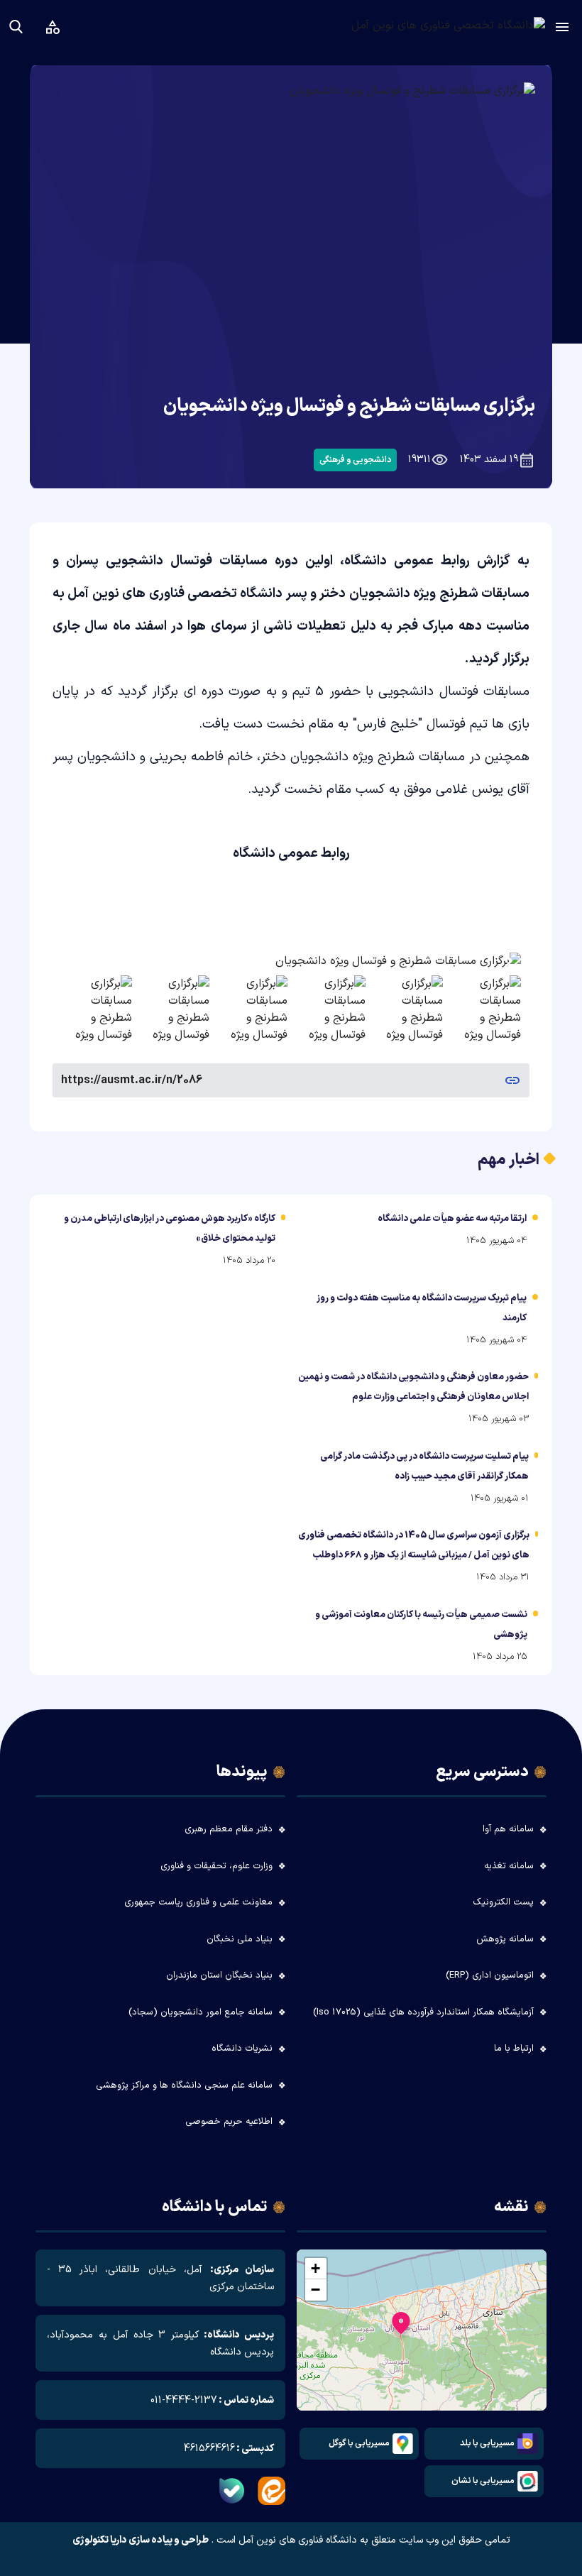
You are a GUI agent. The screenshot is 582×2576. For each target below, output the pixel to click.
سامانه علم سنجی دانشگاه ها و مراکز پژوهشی (184, 2086)
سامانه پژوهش (505, 1939)
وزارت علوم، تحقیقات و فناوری (216, 1866)
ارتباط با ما (514, 2049)
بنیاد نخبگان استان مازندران (219, 1975)
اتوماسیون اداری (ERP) (490, 1975)
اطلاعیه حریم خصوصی (229, 2122)
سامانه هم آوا (508, 1829)
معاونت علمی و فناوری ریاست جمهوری (198, 1902)
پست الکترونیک (503, 1902)
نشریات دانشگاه (242, 2049)
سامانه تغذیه (509, 1866)
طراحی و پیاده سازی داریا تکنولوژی (141, 2541)
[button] (401, 2326)
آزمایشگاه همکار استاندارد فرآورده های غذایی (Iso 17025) (423, 2012)
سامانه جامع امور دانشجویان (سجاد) (201, 2012)
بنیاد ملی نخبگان (240, 1939)
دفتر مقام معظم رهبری (229, 1829)
